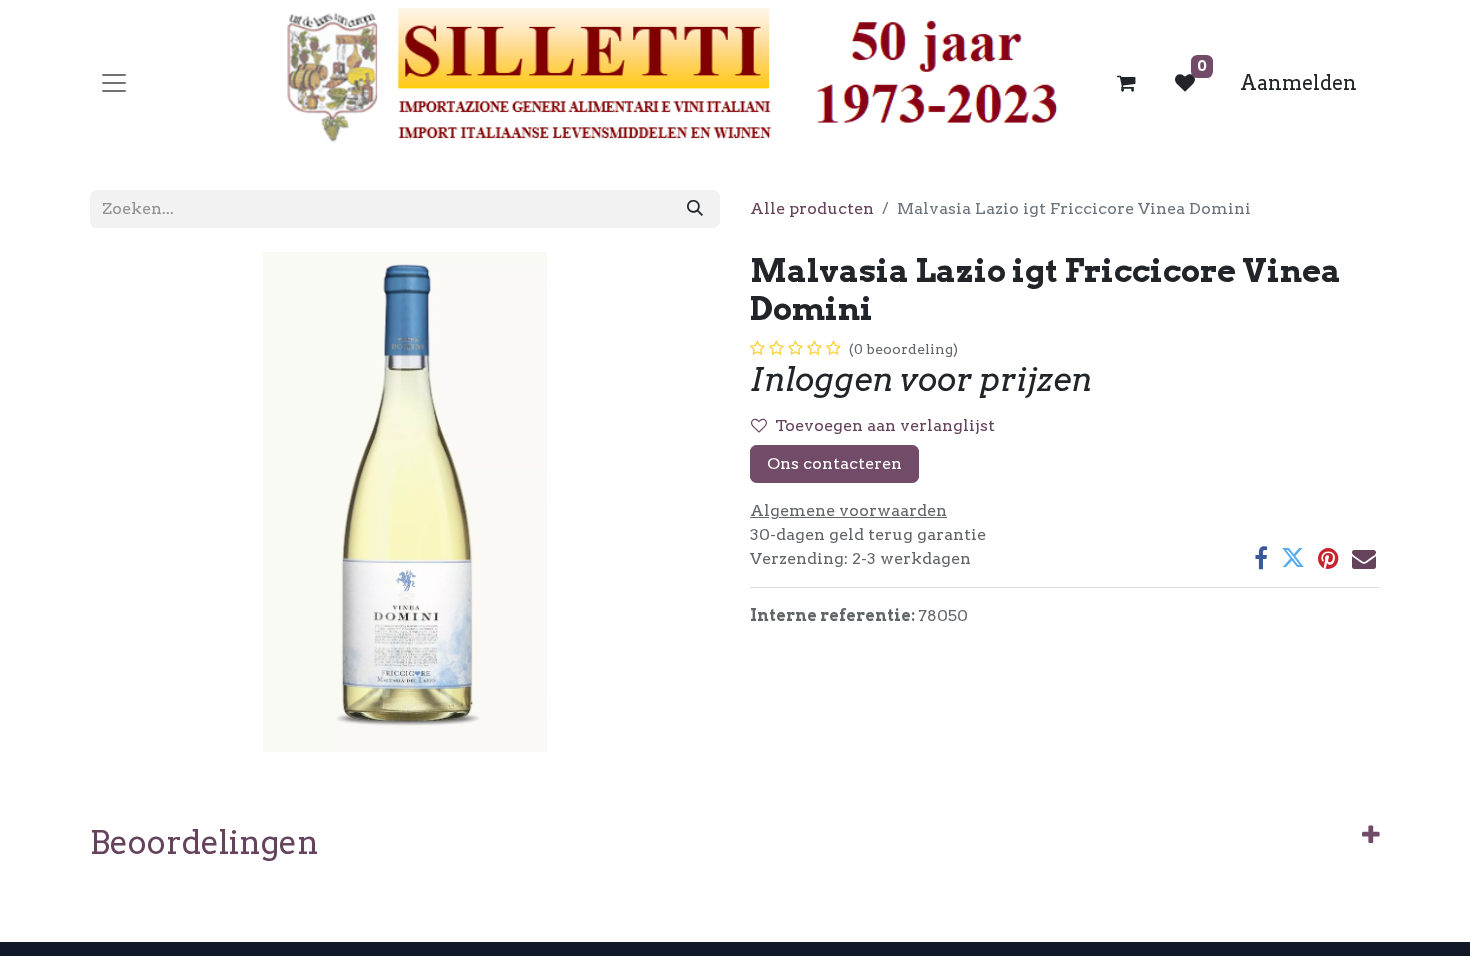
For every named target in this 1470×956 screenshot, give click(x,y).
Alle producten (812, 208)
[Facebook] (1261, 558)
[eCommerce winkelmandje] (1127, 83)
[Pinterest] (1328, 558)
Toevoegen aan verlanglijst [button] (885, 425)
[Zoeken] (695, 209)
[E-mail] (1364, 558)
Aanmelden (1298, 83)
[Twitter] (1293, 558)
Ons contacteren (834, 463)
